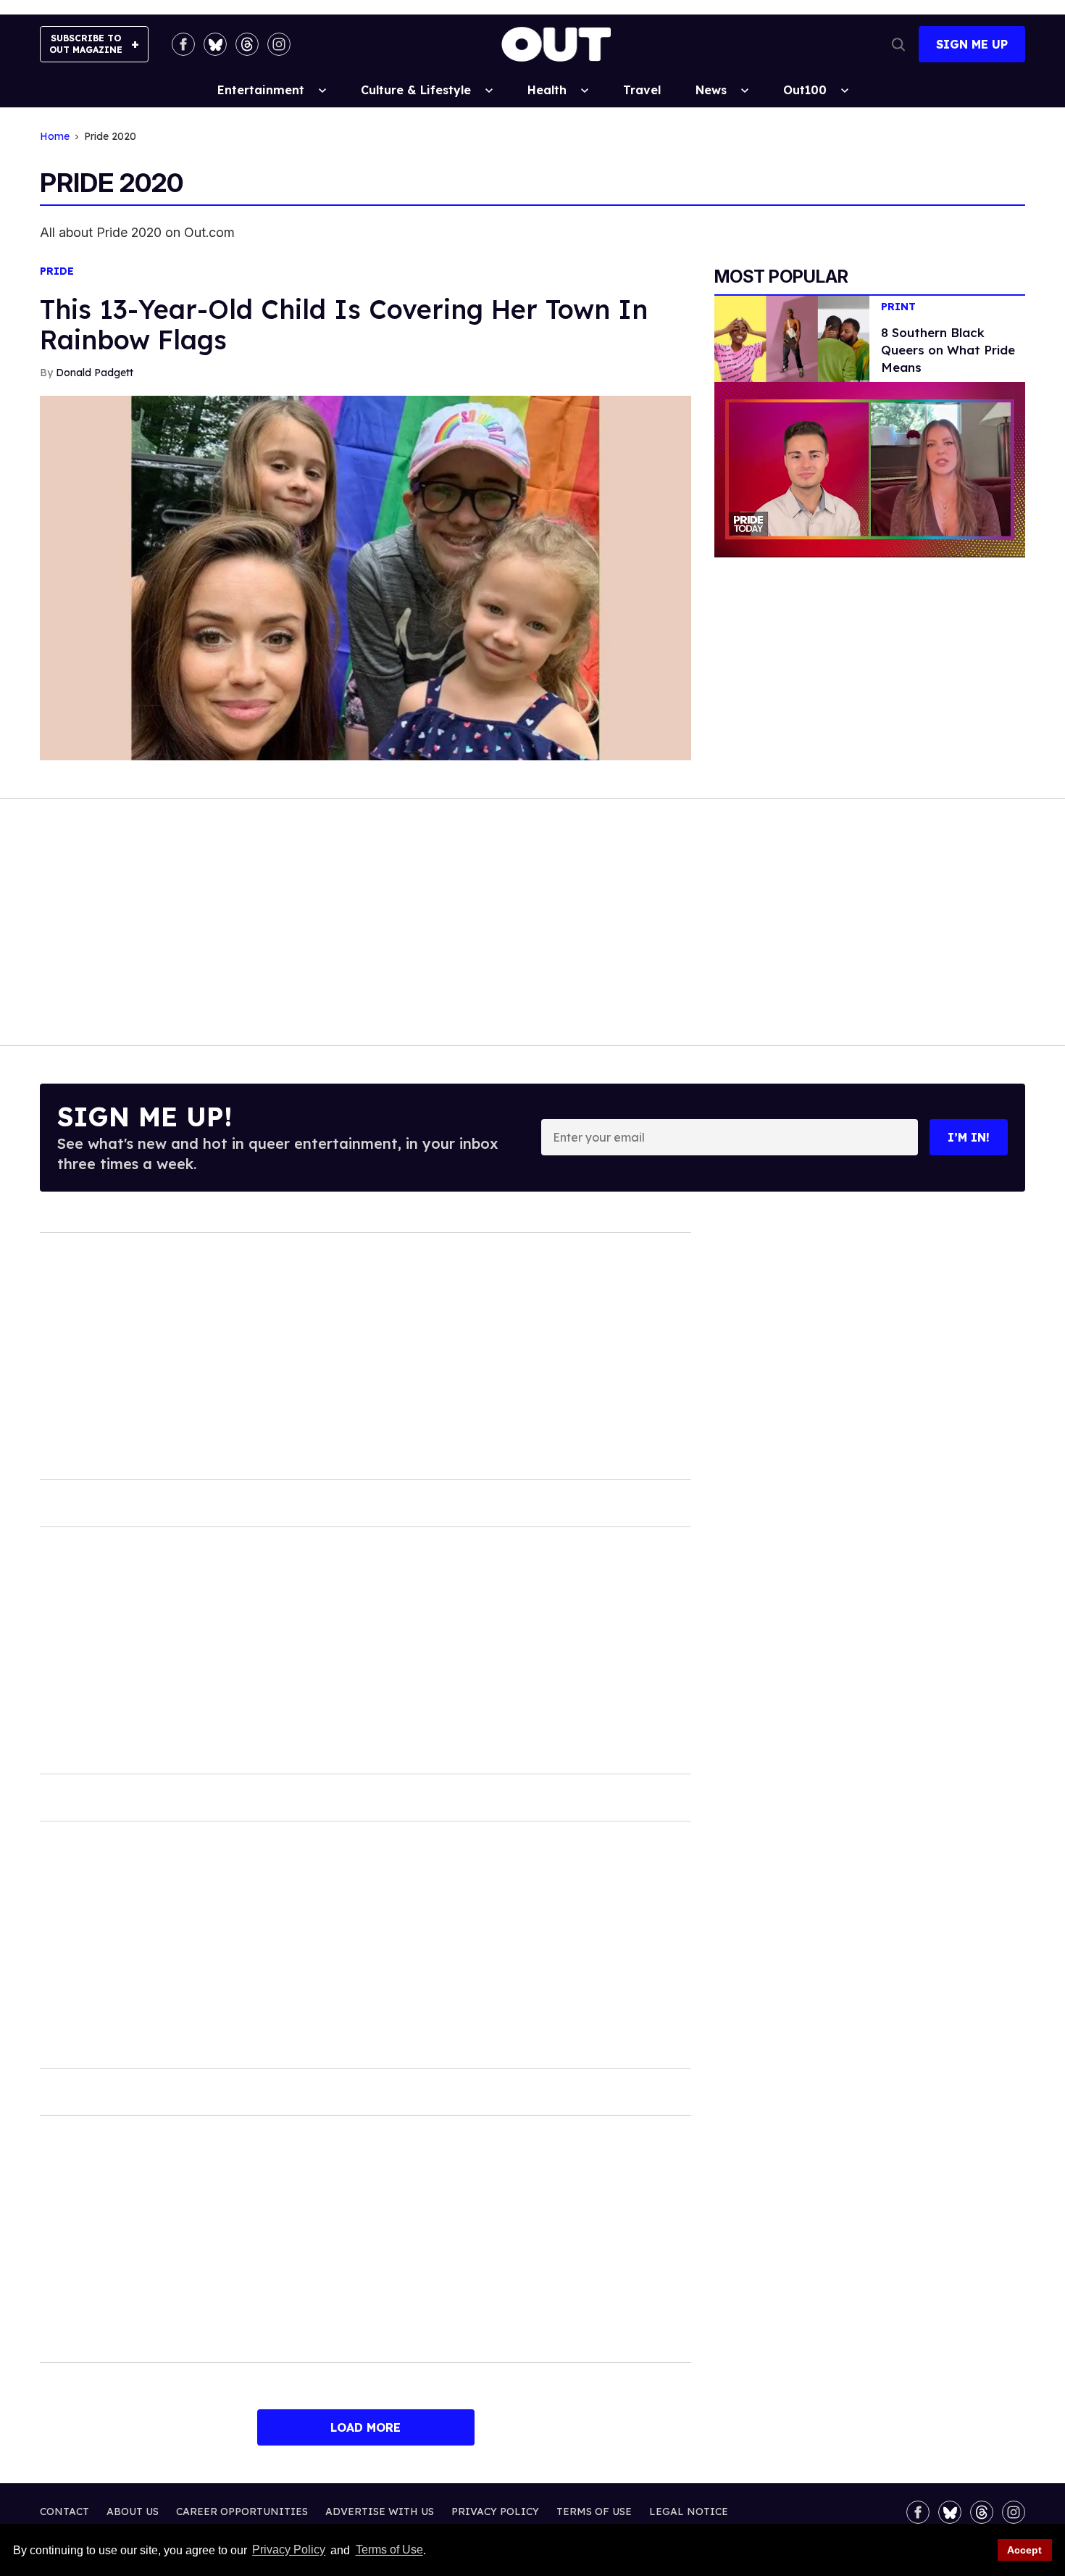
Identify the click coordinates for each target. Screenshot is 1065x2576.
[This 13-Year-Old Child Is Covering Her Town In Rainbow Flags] (366, 577)
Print (898, 307)
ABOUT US (133, 2511)
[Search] (898, 44)
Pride (57, 271)
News (711, 90)
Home (55, 137)
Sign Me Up (972, 44)
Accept (1024, 2550)
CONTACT (64, 2511)
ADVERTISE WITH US (380, 2511)
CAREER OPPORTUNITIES (242, 2511)
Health (547, 90)
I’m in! (969, 1137)
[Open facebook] (183, 44)
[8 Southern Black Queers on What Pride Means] (792, 338)
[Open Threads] (247, 44)
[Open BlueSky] (215, 44)
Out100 (805, 90)
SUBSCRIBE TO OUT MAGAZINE (86, 44)
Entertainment (261, 90)
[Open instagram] (279, 44)
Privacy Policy (289, 2550)
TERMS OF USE (594, 2511)
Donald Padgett (95, 373)
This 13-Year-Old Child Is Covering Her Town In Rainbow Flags (344, 324)
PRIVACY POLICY (495, 2511)
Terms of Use (389, 2550)
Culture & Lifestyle (416, 90)
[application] (870, 469)
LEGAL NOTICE (689, 2511)
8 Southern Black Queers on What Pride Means (948, 350)
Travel (642, 90)
